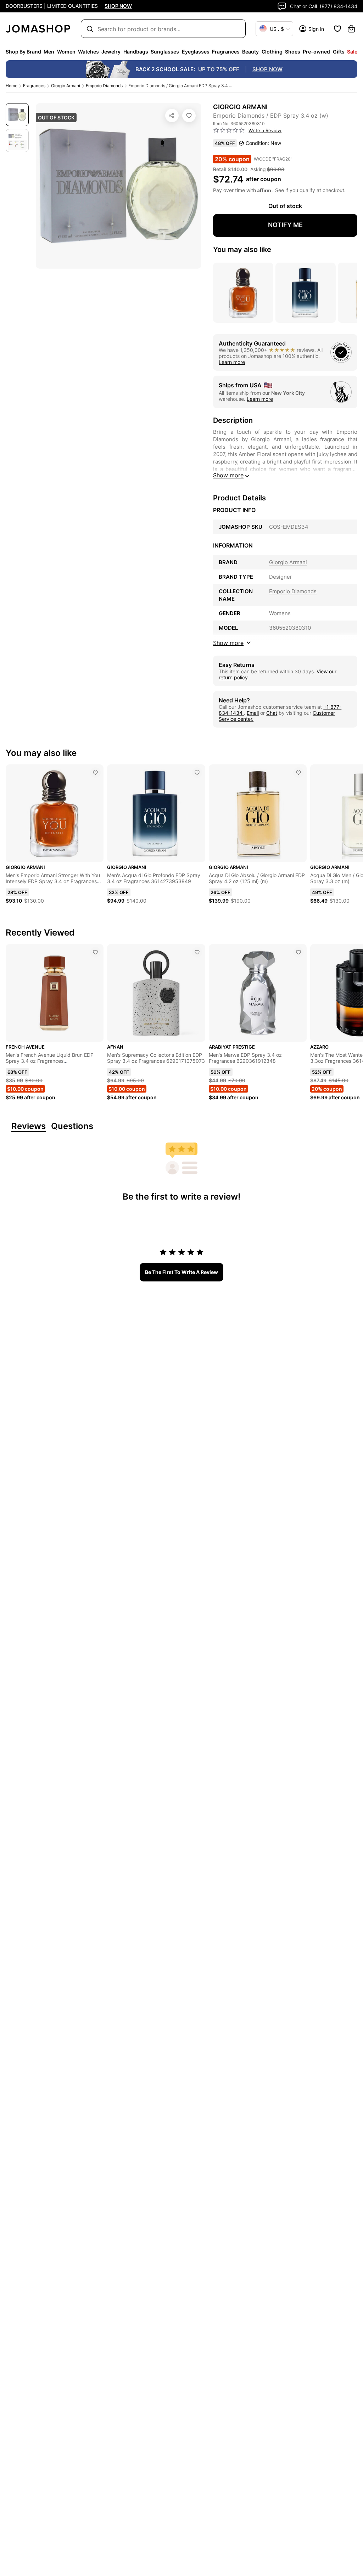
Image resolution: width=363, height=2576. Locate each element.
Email (253, 713)
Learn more (232, 362)
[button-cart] (351, 29)
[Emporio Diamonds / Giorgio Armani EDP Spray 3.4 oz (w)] (189, 116)
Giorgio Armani (66, 86)
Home (12, 86)
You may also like (242, 249)
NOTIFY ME (285, 225)
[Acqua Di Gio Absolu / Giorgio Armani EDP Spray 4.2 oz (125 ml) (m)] (298, 773)
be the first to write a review (181, 1272)
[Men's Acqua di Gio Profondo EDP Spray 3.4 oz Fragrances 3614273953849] (197, 773)
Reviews (29, 1126)
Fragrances (34, 86)
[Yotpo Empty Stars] (229, 130)
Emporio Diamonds (104, 86)
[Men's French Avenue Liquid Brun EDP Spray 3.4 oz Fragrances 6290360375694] (95, 952)
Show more (228, 475)
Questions (72, 1126)
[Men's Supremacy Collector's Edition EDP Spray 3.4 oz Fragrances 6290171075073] (197, 952)
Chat (272, 713)
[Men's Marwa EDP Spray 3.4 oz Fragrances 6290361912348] (298, 952)
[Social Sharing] (172, 116)
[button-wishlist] (337, 29)
